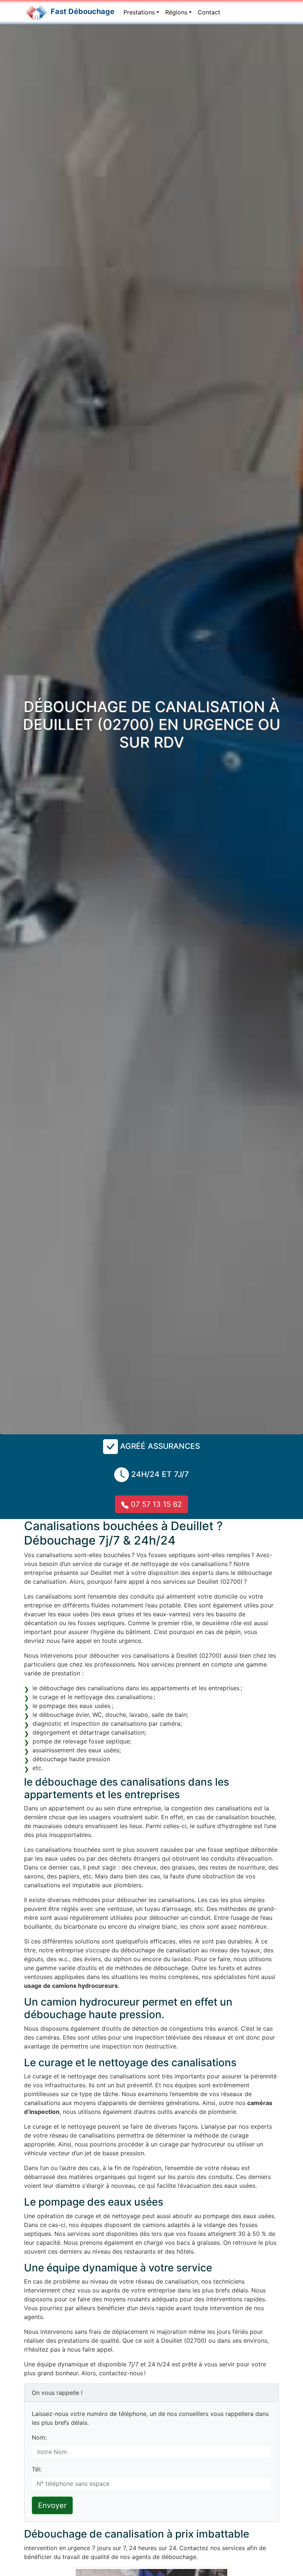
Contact (209, 12)
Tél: (37, 2469)
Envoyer (52, 2505)
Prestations (139, 12)
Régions (176, 12)
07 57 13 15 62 (155, 1504)
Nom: (39, 2437)
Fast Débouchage (83, 11)
